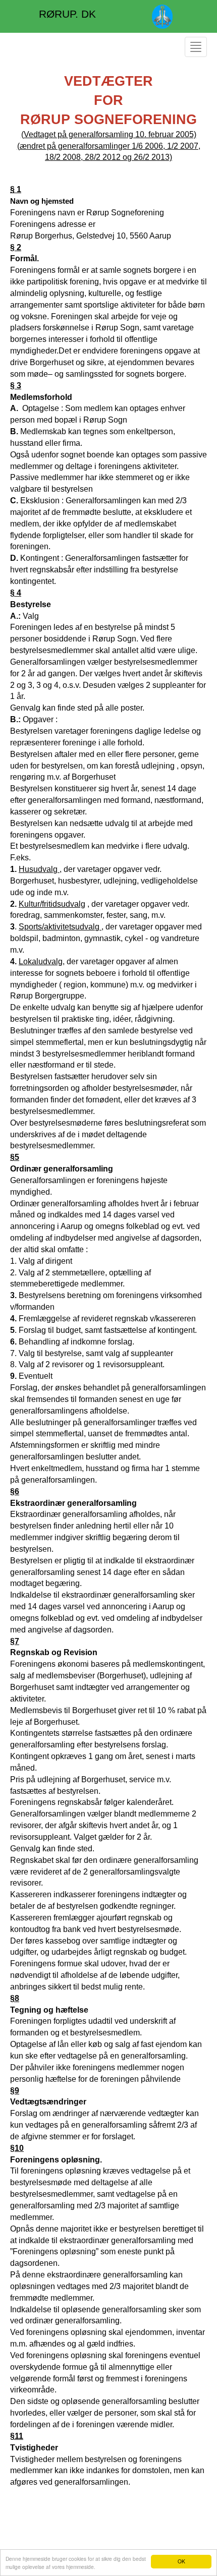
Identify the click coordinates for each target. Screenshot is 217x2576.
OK (181, 2561)
